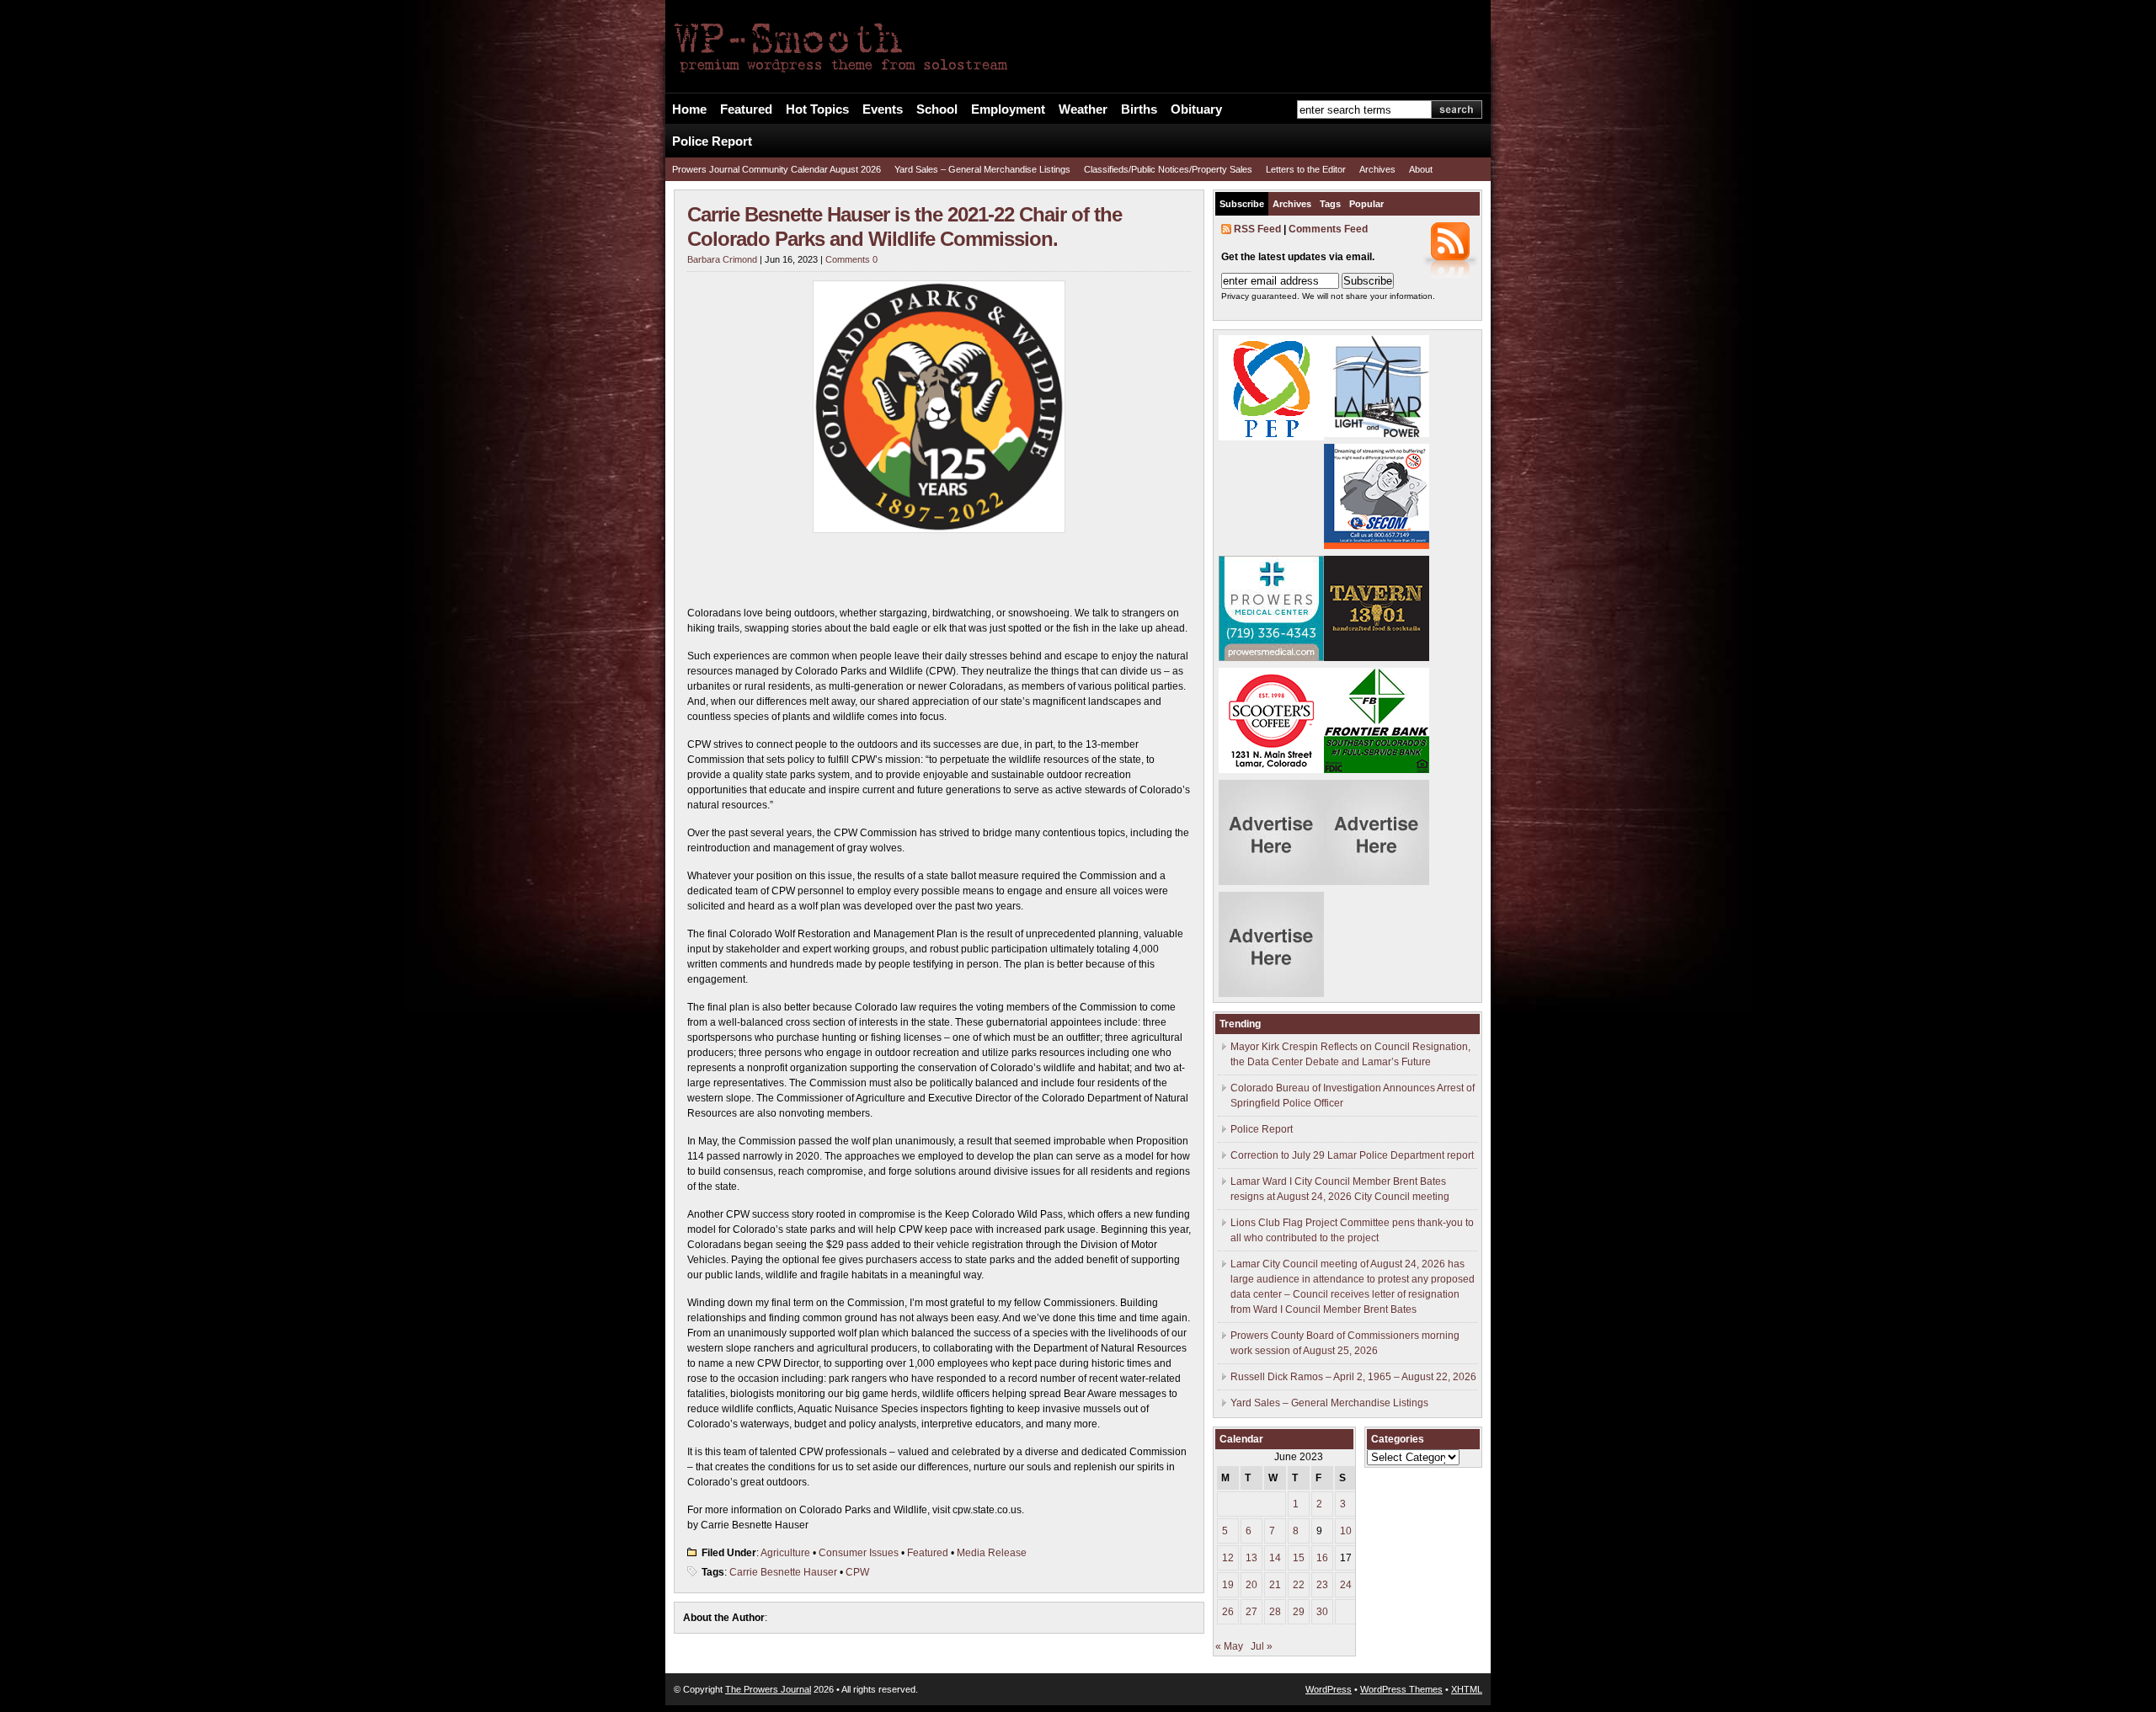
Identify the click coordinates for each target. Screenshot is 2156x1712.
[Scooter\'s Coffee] (1271, 770)
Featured (746, 109)
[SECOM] (1377, 546)
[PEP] (1271, 437)
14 (1275, 1558)
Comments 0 (851, 259)
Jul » (1262, 1646)
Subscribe (1242, 204)
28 (1275, 1612)
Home (689, 109)
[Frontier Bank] (1377, 770)
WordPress (1329, 1689)
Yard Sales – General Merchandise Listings (982, 169)
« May (1229, 1646)
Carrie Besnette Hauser (783, 1572)
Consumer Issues (859, 1553)
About (1421, 169)
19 (1228, 1585)
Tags (1330, 204)
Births (1139, 109)
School (937, 109)
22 (1299, 1585)
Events (883, 109)
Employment (1008, 109)
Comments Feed (1328, 229)
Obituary (1196, 109)
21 (1275, 1585)
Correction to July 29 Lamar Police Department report (1352, 1155)
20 (1251, 1585)
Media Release (992, 1553)
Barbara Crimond (722, 259)
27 (1251, 1612)
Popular (1366, 204)
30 (1322, 1612)
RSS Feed (1257, 229)
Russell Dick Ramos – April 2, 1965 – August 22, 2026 (1353, 1377)
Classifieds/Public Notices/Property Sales (1168, 169)
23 (1322, 1585)
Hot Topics (817, 109)
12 (1228, 1558)
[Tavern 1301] (1377, 658)
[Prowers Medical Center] (1271, 658)
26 (1228, 1612)
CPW (857, 1572)
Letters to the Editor (1306, 169)
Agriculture (785, 1553)
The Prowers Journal (768, 1689)
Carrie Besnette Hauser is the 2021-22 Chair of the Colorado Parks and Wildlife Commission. (905, 227)
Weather (1083, 109)
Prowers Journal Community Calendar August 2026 (776, 169)
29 (1299, 1612)
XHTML (1467, 1689)
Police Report (712, 141)
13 (1251, 1558)
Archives (1377, 169)
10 (1346, 1531)
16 (1322, 1558)
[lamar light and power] (1377, 434)
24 (1346, 1585)
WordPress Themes (1401, 1689)
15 (1299, 1558)
